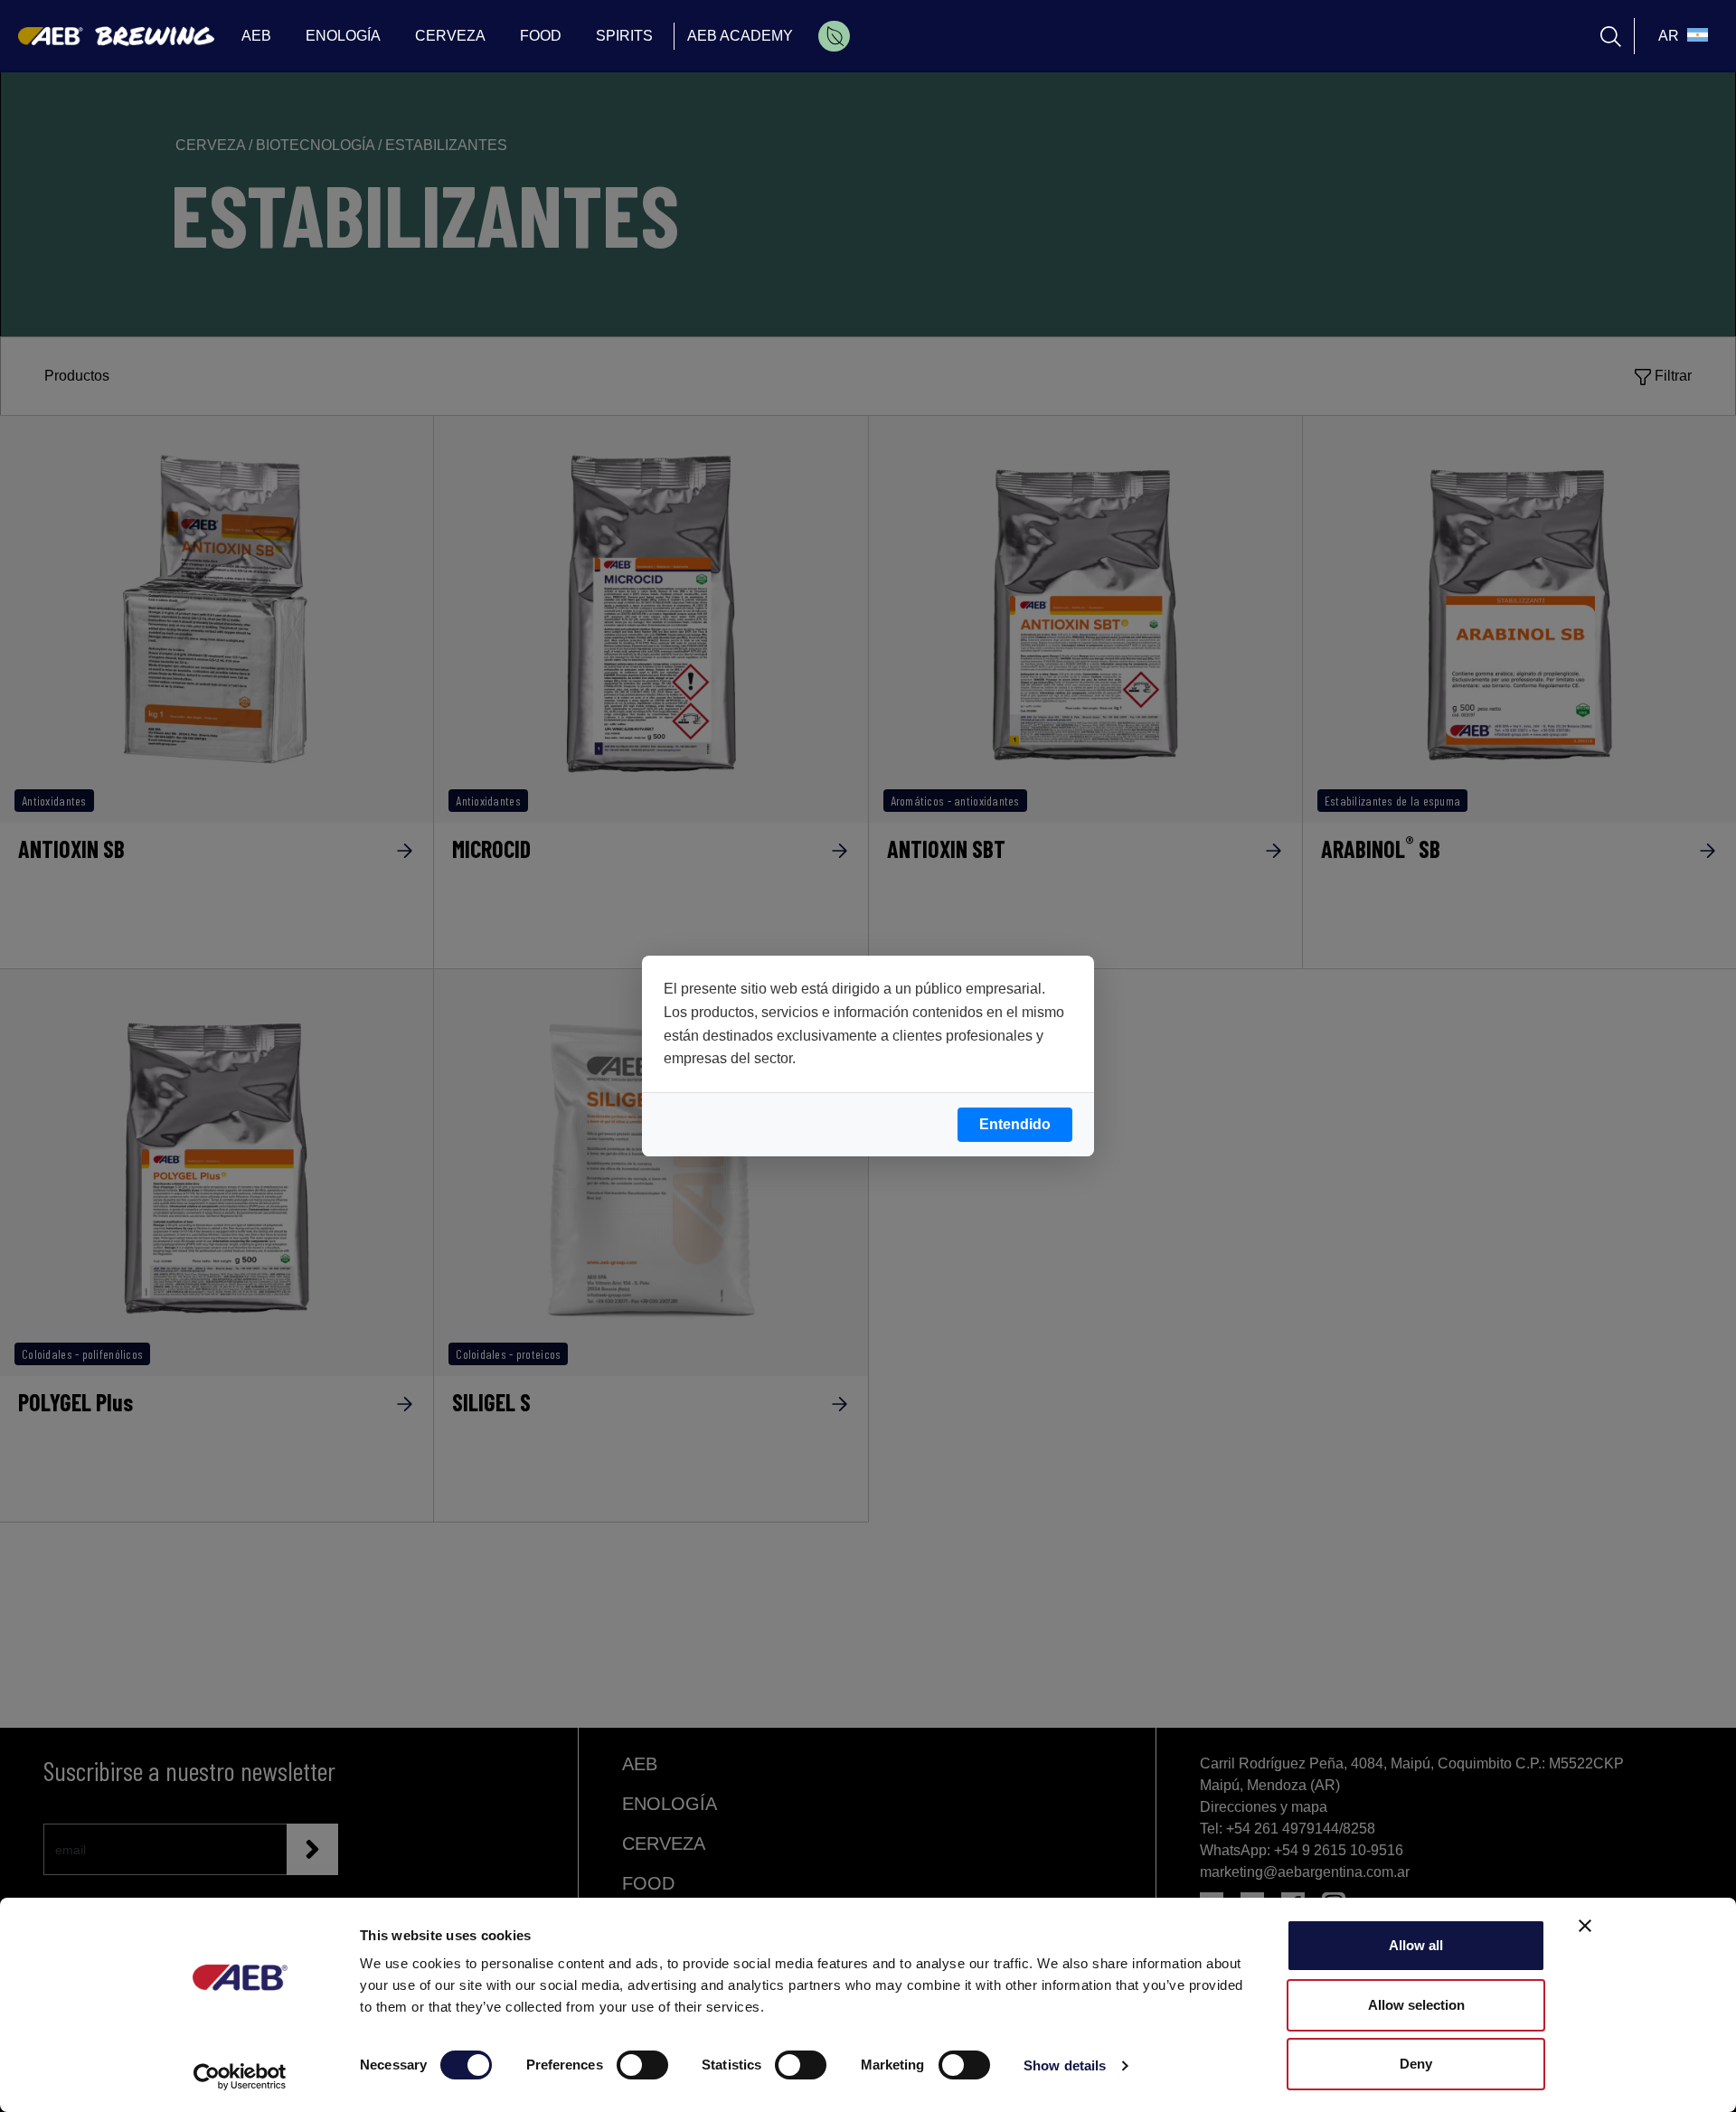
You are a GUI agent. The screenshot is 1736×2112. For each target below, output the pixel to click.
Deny (1416, 2064)
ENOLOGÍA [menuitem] (343, 36)
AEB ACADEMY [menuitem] (740, 36)
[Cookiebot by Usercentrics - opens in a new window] (240, 2077)
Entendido (1015, 1124)
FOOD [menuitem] (541, 36)
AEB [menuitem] (256, 36)
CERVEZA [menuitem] (450, 36)
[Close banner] (1585, 1926)
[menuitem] (834, 36)
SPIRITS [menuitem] (624, 36)
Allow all (1416, 1945)
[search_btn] (1611, 37)
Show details (1065, 2065)
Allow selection (1416, 2005)
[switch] (642, 2065)
